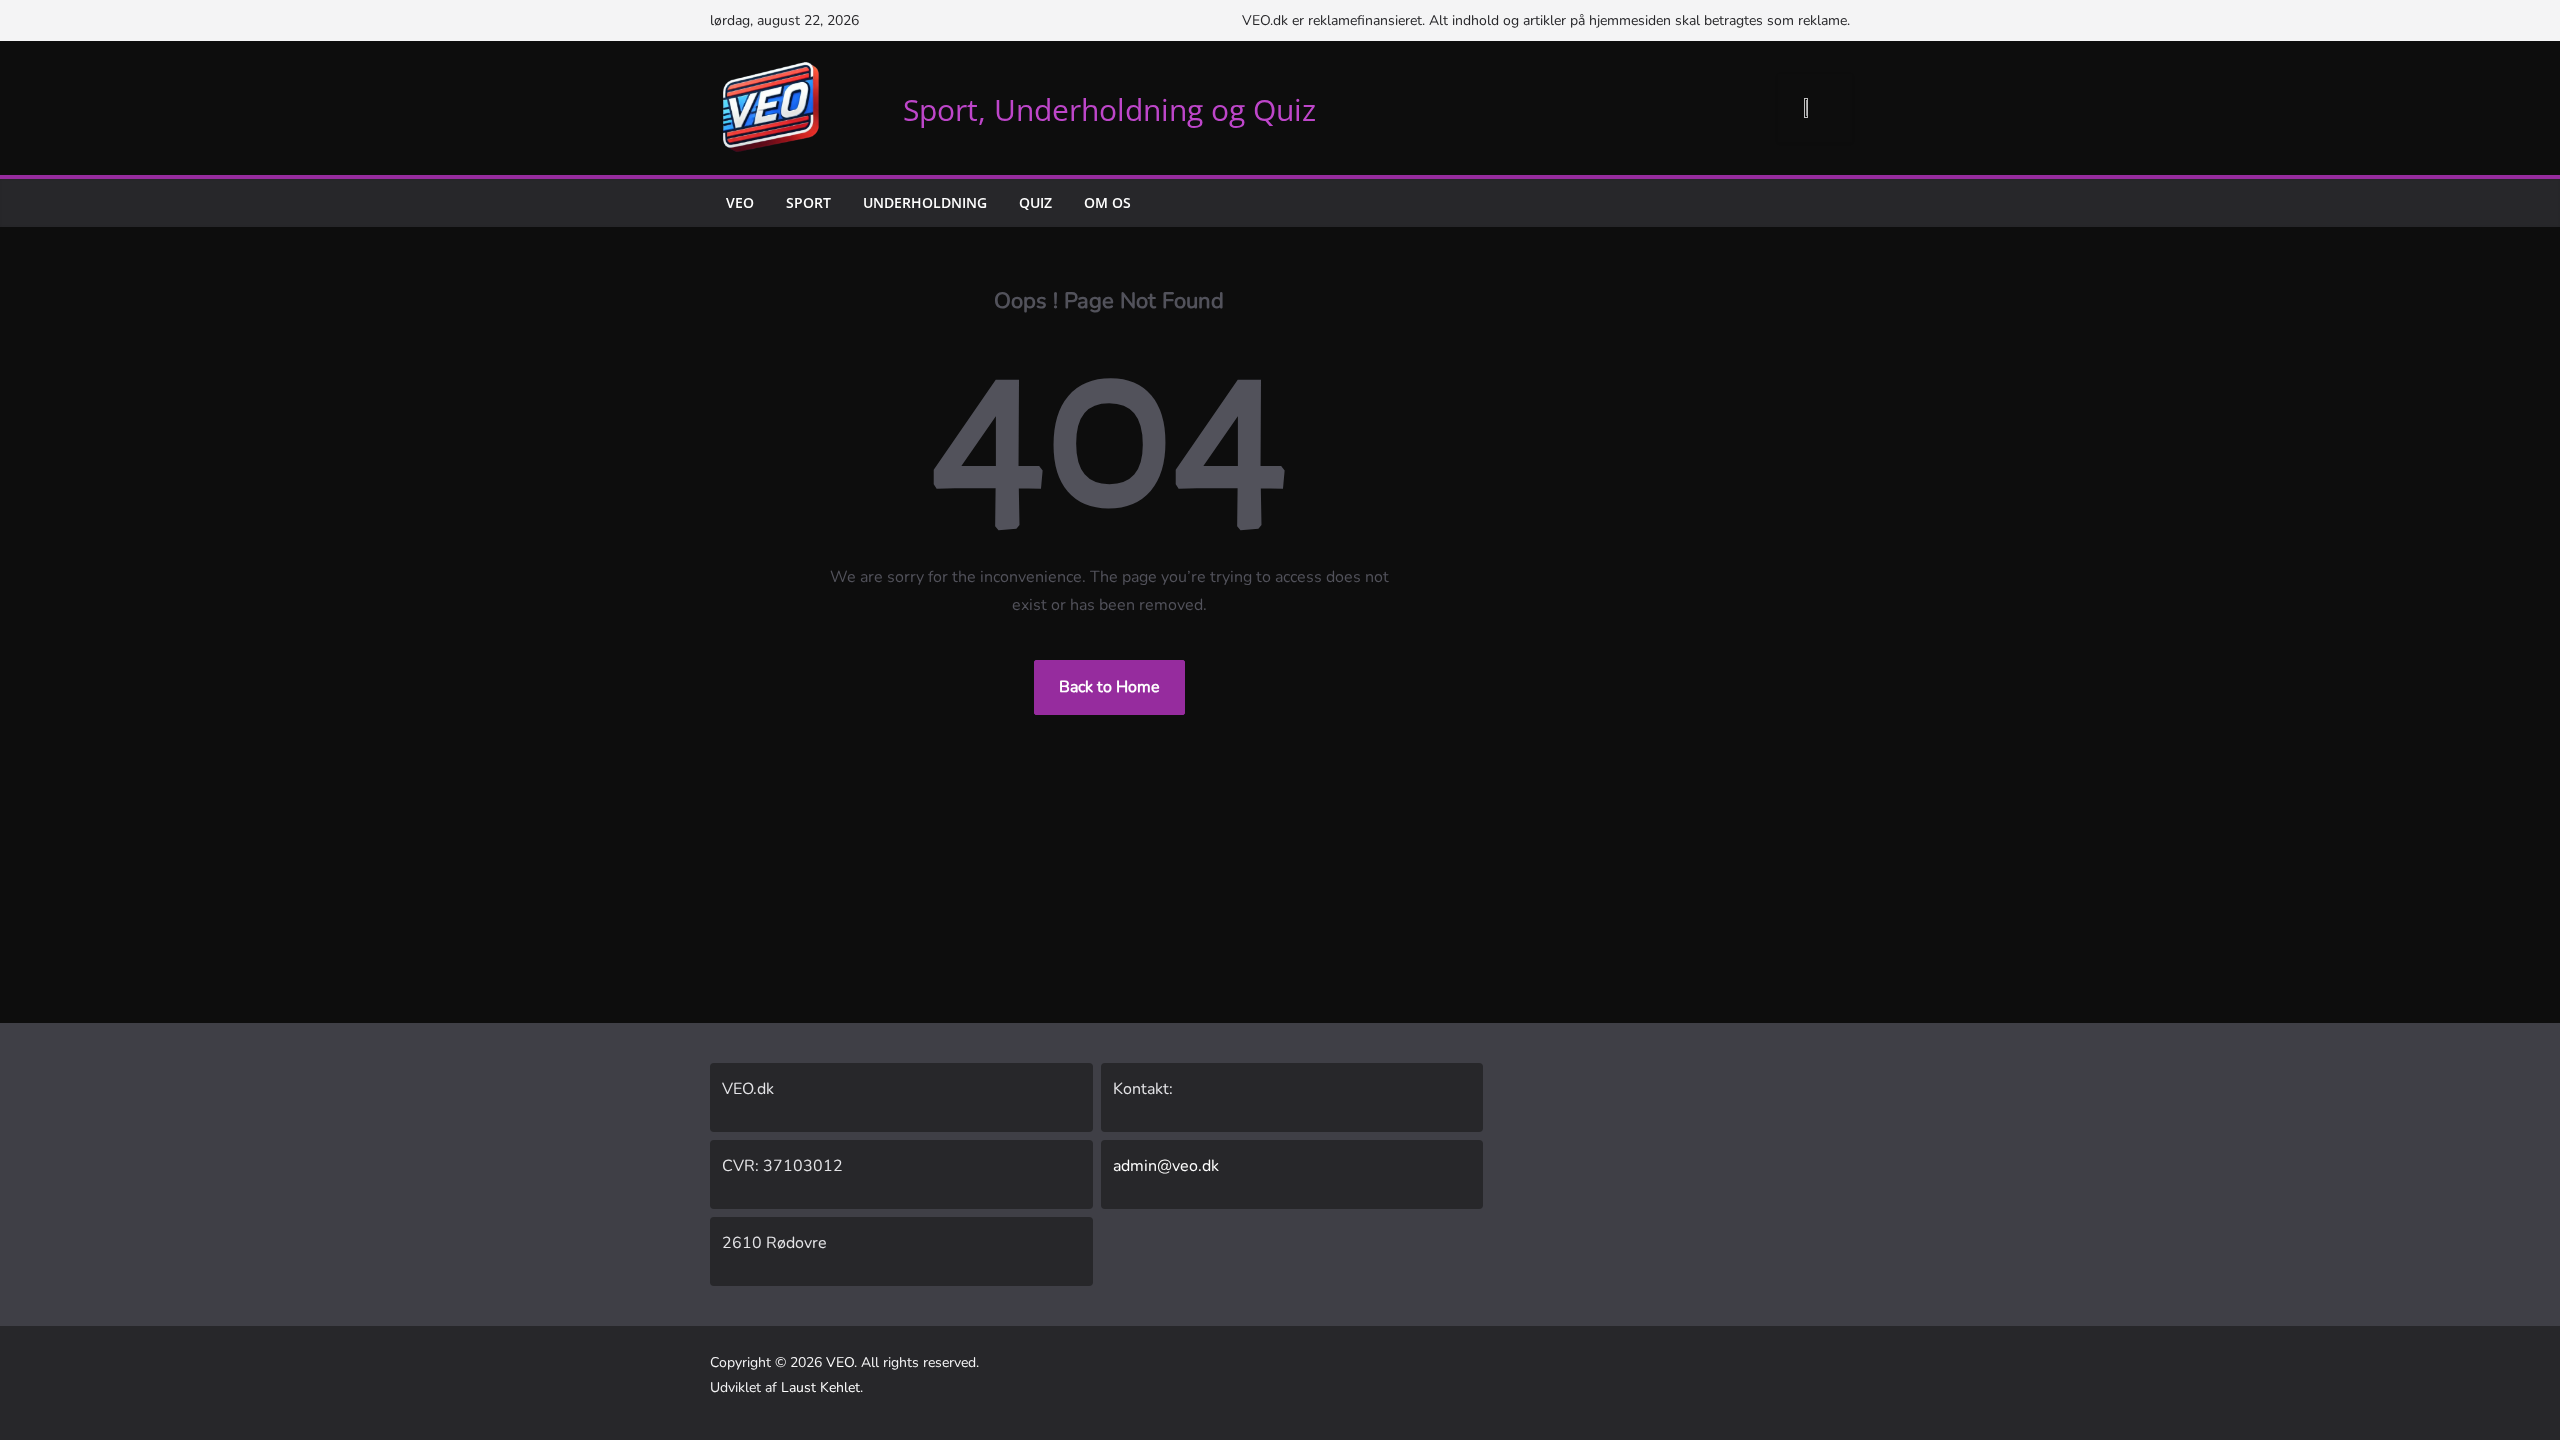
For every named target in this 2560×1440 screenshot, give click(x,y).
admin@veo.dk (1166, 1166)
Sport (808, 202)
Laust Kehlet (820, 1387)
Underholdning (925, 202)
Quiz (1035, 202)
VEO (740, 202)
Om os (1107, 202)
